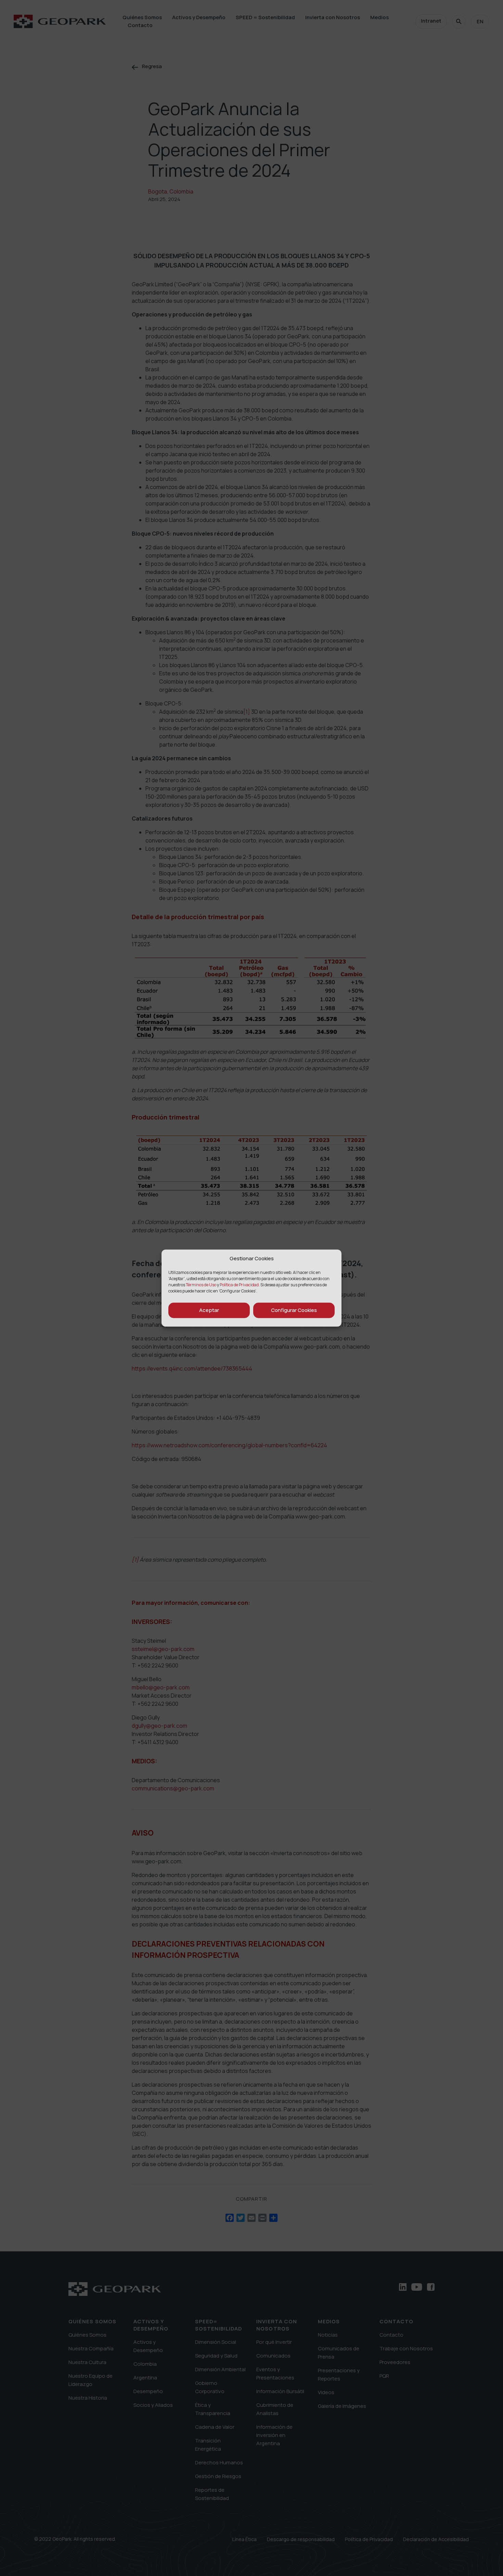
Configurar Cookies (294, 1310)
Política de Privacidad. (240, 1284)
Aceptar (209, 1310)
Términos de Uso (201, 1284)
